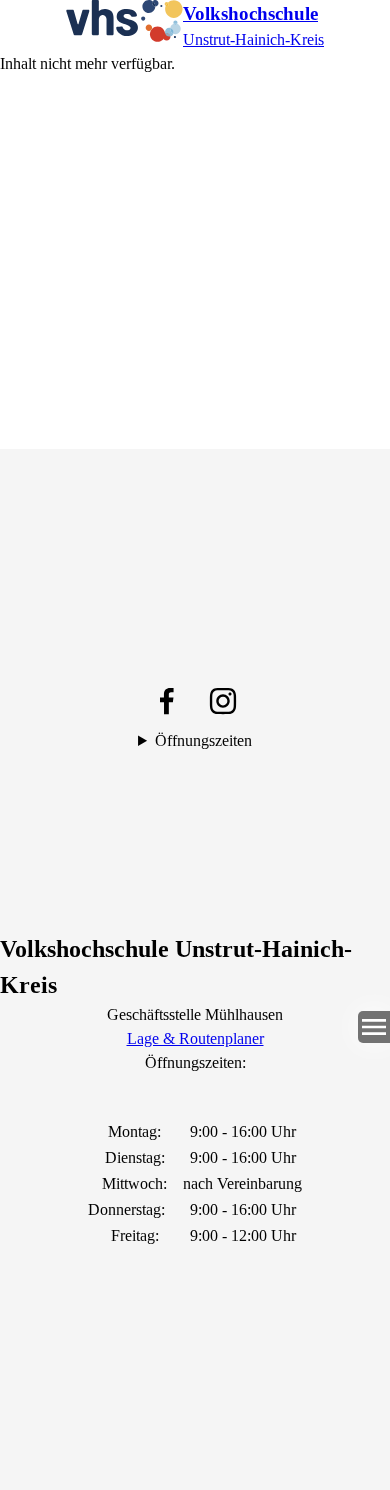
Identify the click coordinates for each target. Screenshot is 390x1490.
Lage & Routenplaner (195, 1038)
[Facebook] (167, 701)
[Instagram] (223, 701)
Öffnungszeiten (203, 740)
